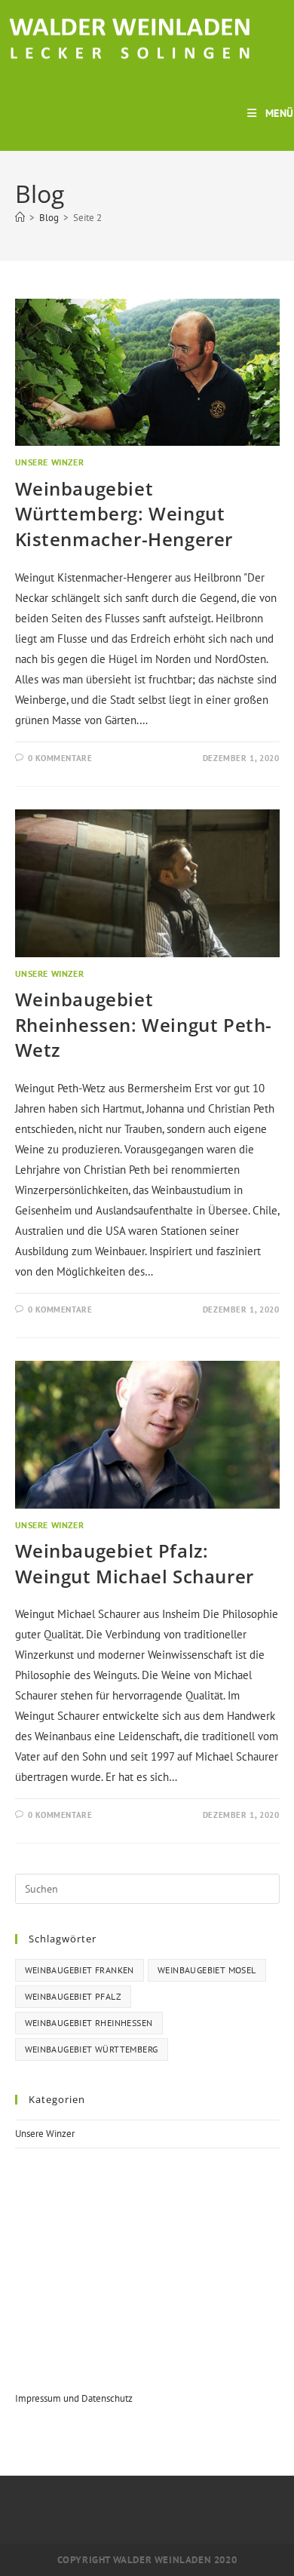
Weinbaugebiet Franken (80, 1970)
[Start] (20, 218)
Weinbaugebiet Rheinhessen (89, 2023)
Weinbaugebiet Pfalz (73, 1996)
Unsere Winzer (50, 462)
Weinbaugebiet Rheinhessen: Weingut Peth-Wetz (144, 1024)
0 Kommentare (60, 758)
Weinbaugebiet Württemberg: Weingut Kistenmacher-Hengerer (124, 514)
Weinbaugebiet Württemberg (92, 2049)
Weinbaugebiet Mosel (207, 1970)
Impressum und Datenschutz (74, 2398)
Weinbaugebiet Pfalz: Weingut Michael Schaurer (135, 1563)
